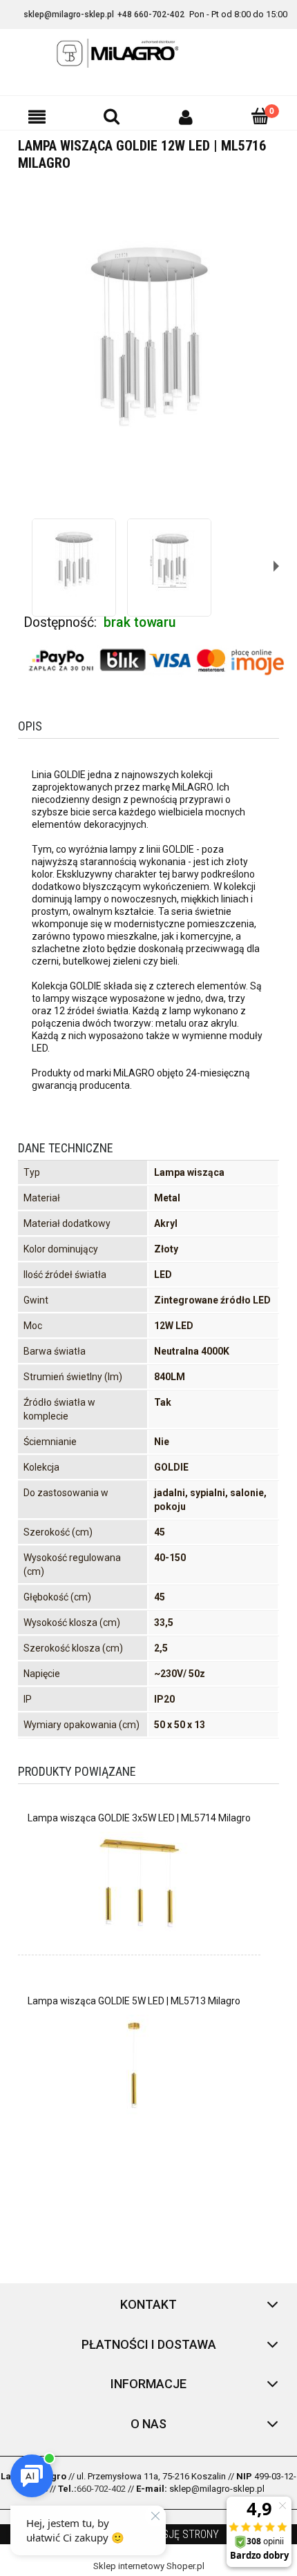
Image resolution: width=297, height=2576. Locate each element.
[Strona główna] (148, 53)
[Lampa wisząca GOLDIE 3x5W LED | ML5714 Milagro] (139, 1883)
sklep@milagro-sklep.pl (69, 14)
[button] (37, 117)
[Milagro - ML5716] (74, 561)
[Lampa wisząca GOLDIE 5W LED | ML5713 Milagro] (134, 2066)
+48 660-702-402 (151, 14)
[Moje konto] (186, 117)
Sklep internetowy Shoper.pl (149, 2566)
